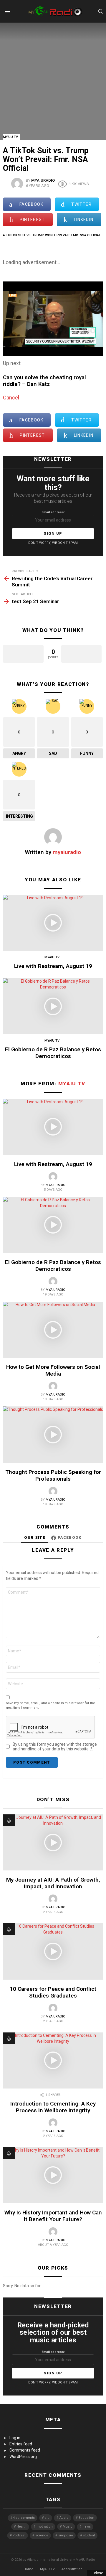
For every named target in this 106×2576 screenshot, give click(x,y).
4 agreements (24, 2518)
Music (68, 2527)
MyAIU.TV (47, 2569)
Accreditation (72, 2569)
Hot (9, 1820)
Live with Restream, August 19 (53, 966)
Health (21, 2527)
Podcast (19, 2535)
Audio (64, 2518)
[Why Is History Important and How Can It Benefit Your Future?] (53, 2175)
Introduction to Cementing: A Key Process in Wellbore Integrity (53, 2107)
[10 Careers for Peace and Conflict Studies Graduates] (53, 1951)
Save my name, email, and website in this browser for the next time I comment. (50, 1705)
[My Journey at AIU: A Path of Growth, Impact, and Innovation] (53, 1842)
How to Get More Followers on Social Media (53, 1370)
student (89, 2535)
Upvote (23, 654)
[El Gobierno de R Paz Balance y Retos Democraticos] (53, 1006)
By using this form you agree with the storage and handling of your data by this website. (55, 1747)
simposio (66, 2535)
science (42, 2535)
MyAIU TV (52, 957)
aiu (47, 2518)
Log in (15, 2438)
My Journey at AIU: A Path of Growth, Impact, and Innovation (53, 1883)
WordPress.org (23, 2457)
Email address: (53, 512)
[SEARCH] (101, 11)
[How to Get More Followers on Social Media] (53, 1330)
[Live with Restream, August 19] (53, 923)
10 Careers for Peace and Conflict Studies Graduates (53, 1992)
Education (86, 2518)
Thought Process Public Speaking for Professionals (53, 1475)
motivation (45, 2527)
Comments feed (25, 2450)
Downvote (82, 654)
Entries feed (21, 2444)
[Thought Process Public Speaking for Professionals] (53, 1434)
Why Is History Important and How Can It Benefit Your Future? (53, 2216)
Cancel (11, 398)
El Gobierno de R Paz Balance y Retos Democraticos (53, 1053)
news (87, 2527)
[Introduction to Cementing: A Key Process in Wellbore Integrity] (53, 2060)
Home (28, 2569)
